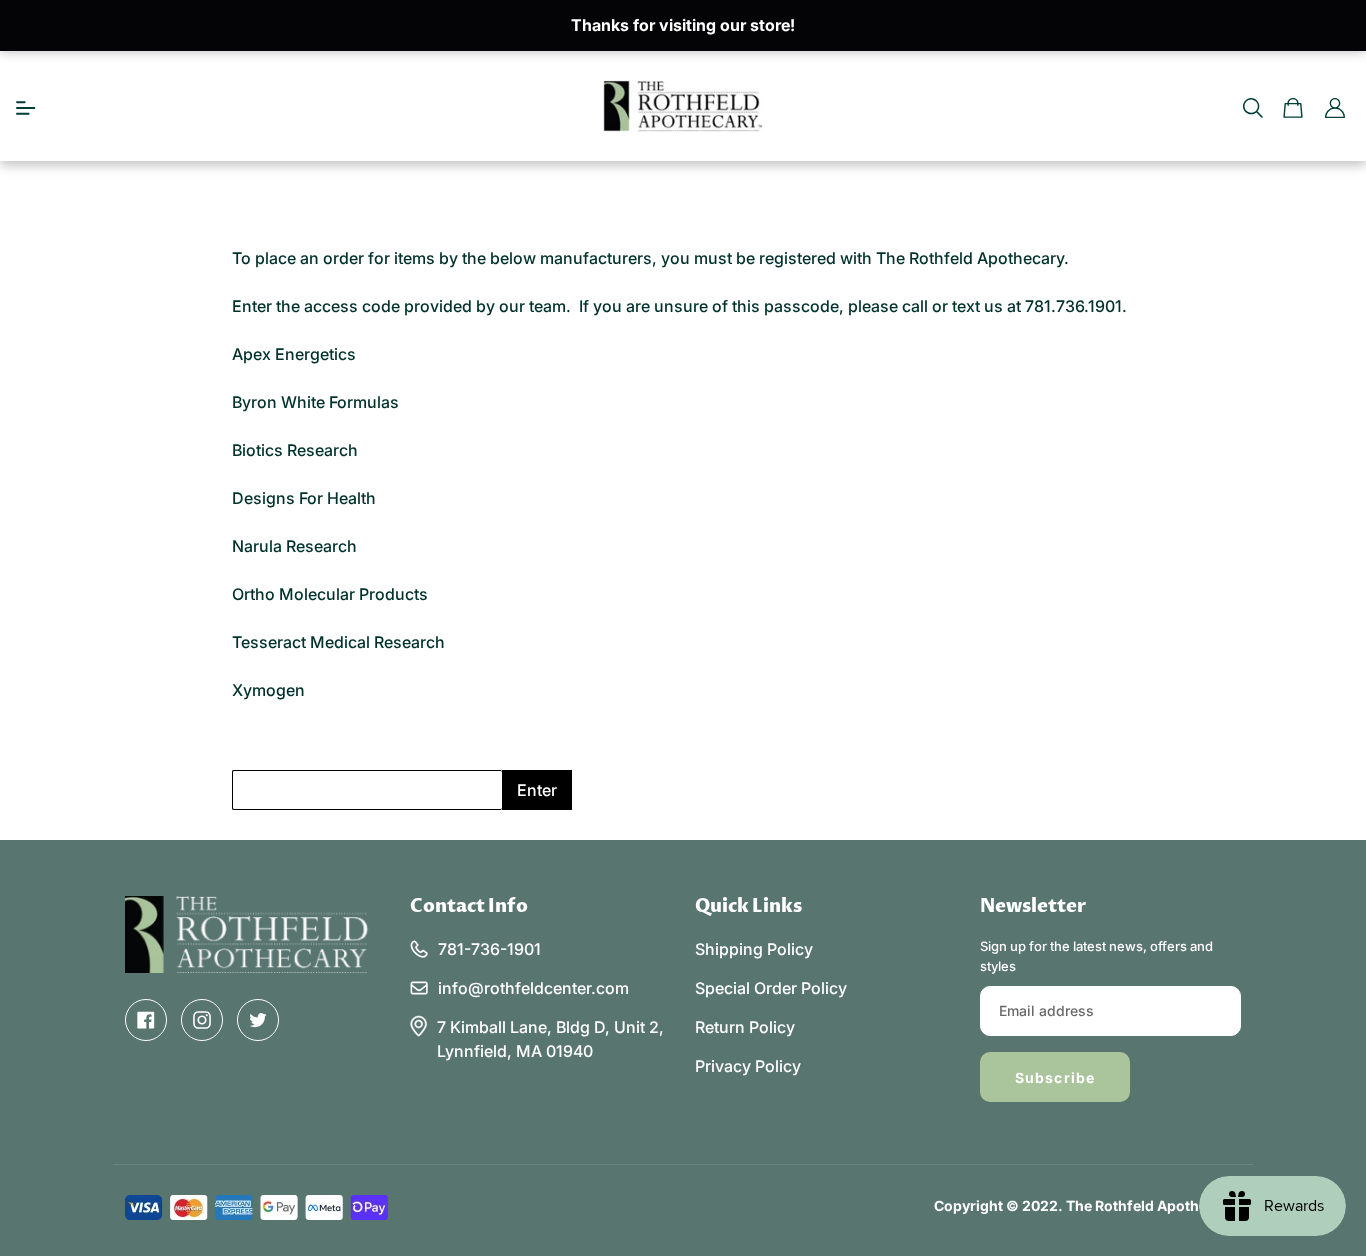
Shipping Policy (754, 949)
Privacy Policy (748, 1066)
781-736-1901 (489, 949)
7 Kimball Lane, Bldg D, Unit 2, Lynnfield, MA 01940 (550, 1039)
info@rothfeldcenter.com (533, 988)
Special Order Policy (771, 988)
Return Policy (745, 1027)
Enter (537, 790)
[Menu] (26, 106)
